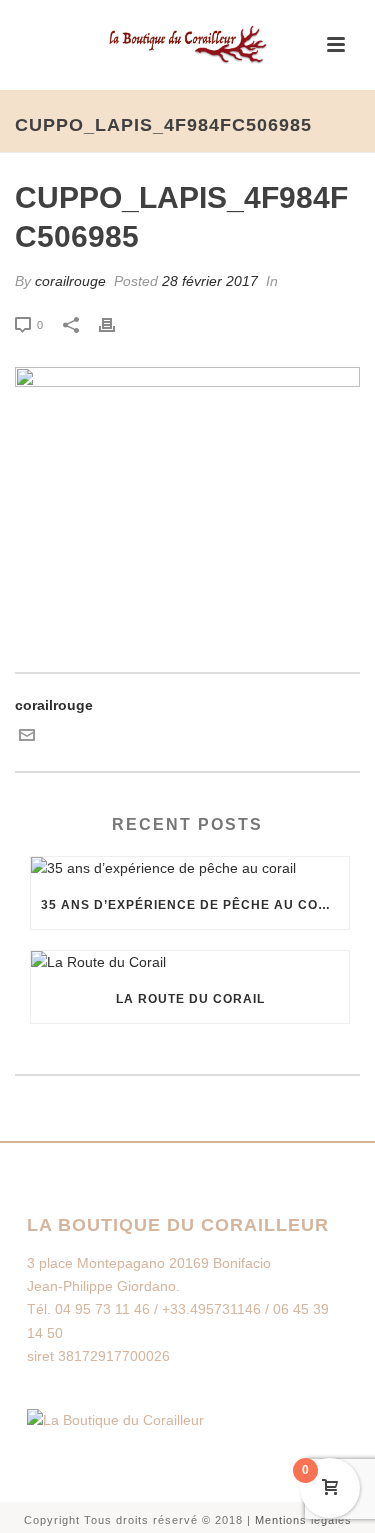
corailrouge (70, 281)
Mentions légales (303, 1520)
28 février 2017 (210, 281)
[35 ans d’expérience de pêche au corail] (190, 869)
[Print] (117, 324)
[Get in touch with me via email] (27, 738)
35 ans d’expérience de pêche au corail (195, 905)
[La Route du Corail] (190, 963)
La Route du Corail (190, 999)
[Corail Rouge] (188, 45)
